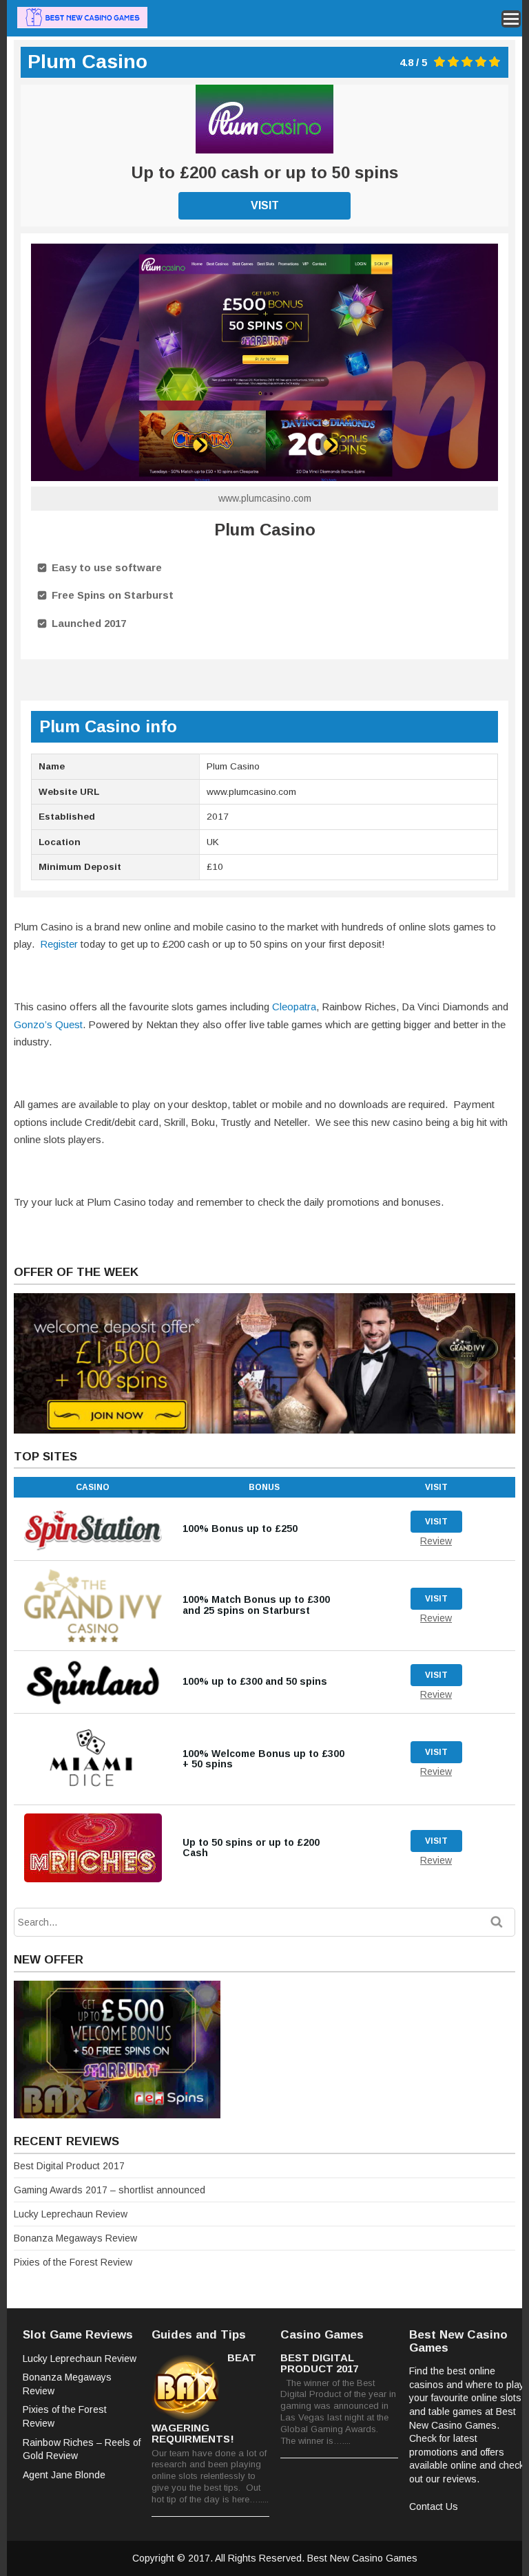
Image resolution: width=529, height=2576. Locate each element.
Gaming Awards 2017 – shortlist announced (110, 2190)
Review (436, 1541)
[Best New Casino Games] (82, 26)
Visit (265, 205)
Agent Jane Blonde (64, 2475)
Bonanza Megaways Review (75, 2238)
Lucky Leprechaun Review (71, 2214)
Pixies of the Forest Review (73, 2262)
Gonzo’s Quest (48, 1024)
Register (59, 944)
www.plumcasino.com (265, 498)
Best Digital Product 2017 (69, 2166)
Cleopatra (294, 1007)
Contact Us (434, 2506)
